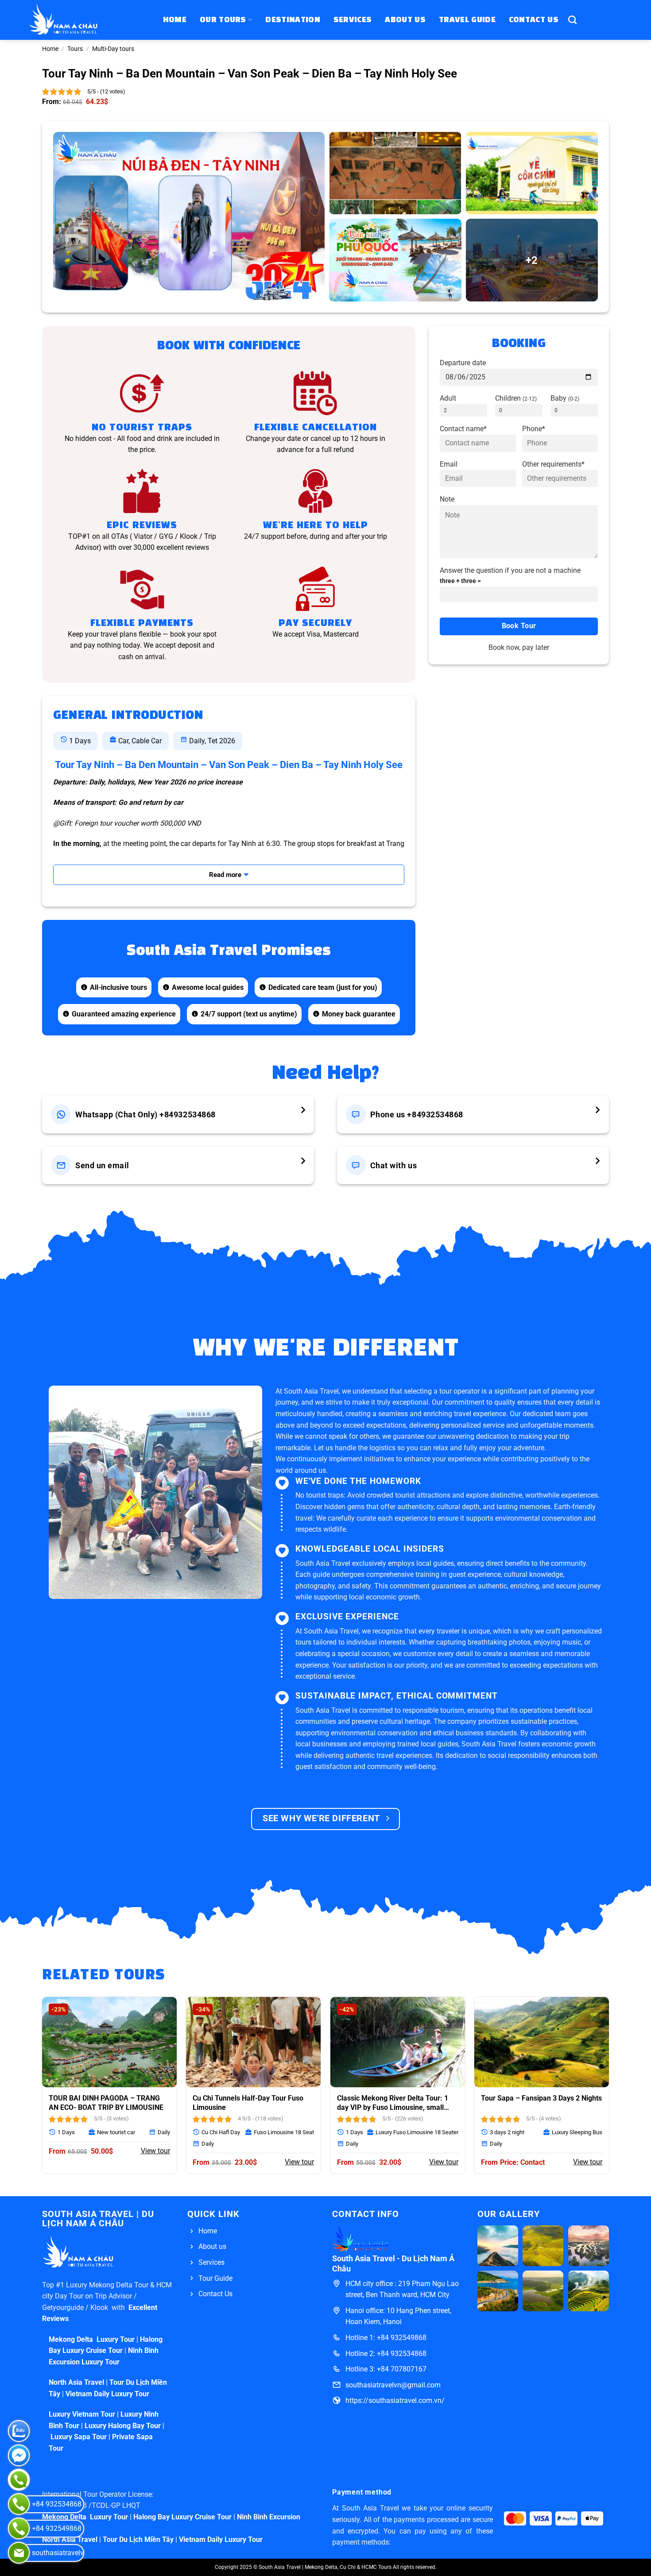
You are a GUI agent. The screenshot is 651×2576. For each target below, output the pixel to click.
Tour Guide (215, 2278)
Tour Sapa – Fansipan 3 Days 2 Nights (541, 2098)
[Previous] (42, 2089)
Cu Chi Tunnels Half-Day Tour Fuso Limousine (248, 2103)
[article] (439, 1465)
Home (175, 20)
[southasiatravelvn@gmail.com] (19, 2553)
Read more (225, 875)
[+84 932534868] (19, 2504)
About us (405, 20)
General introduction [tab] (128, 716)
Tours (75, 49)
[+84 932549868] (19, 2528)
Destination (293, 20)
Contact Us (215, 2294)
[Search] (572, 20)
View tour (155, 2151)
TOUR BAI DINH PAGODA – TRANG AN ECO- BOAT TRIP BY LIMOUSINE (106, 2103)
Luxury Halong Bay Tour (123, 2426)
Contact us (534, 20)
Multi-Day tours (113, 49)
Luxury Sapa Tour (78, 2437)
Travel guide (467, 20)
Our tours (223, 20)
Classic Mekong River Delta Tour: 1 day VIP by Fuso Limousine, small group (393, 2103)
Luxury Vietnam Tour (82, 2414)
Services (353, 20)
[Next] (609, 2089)
